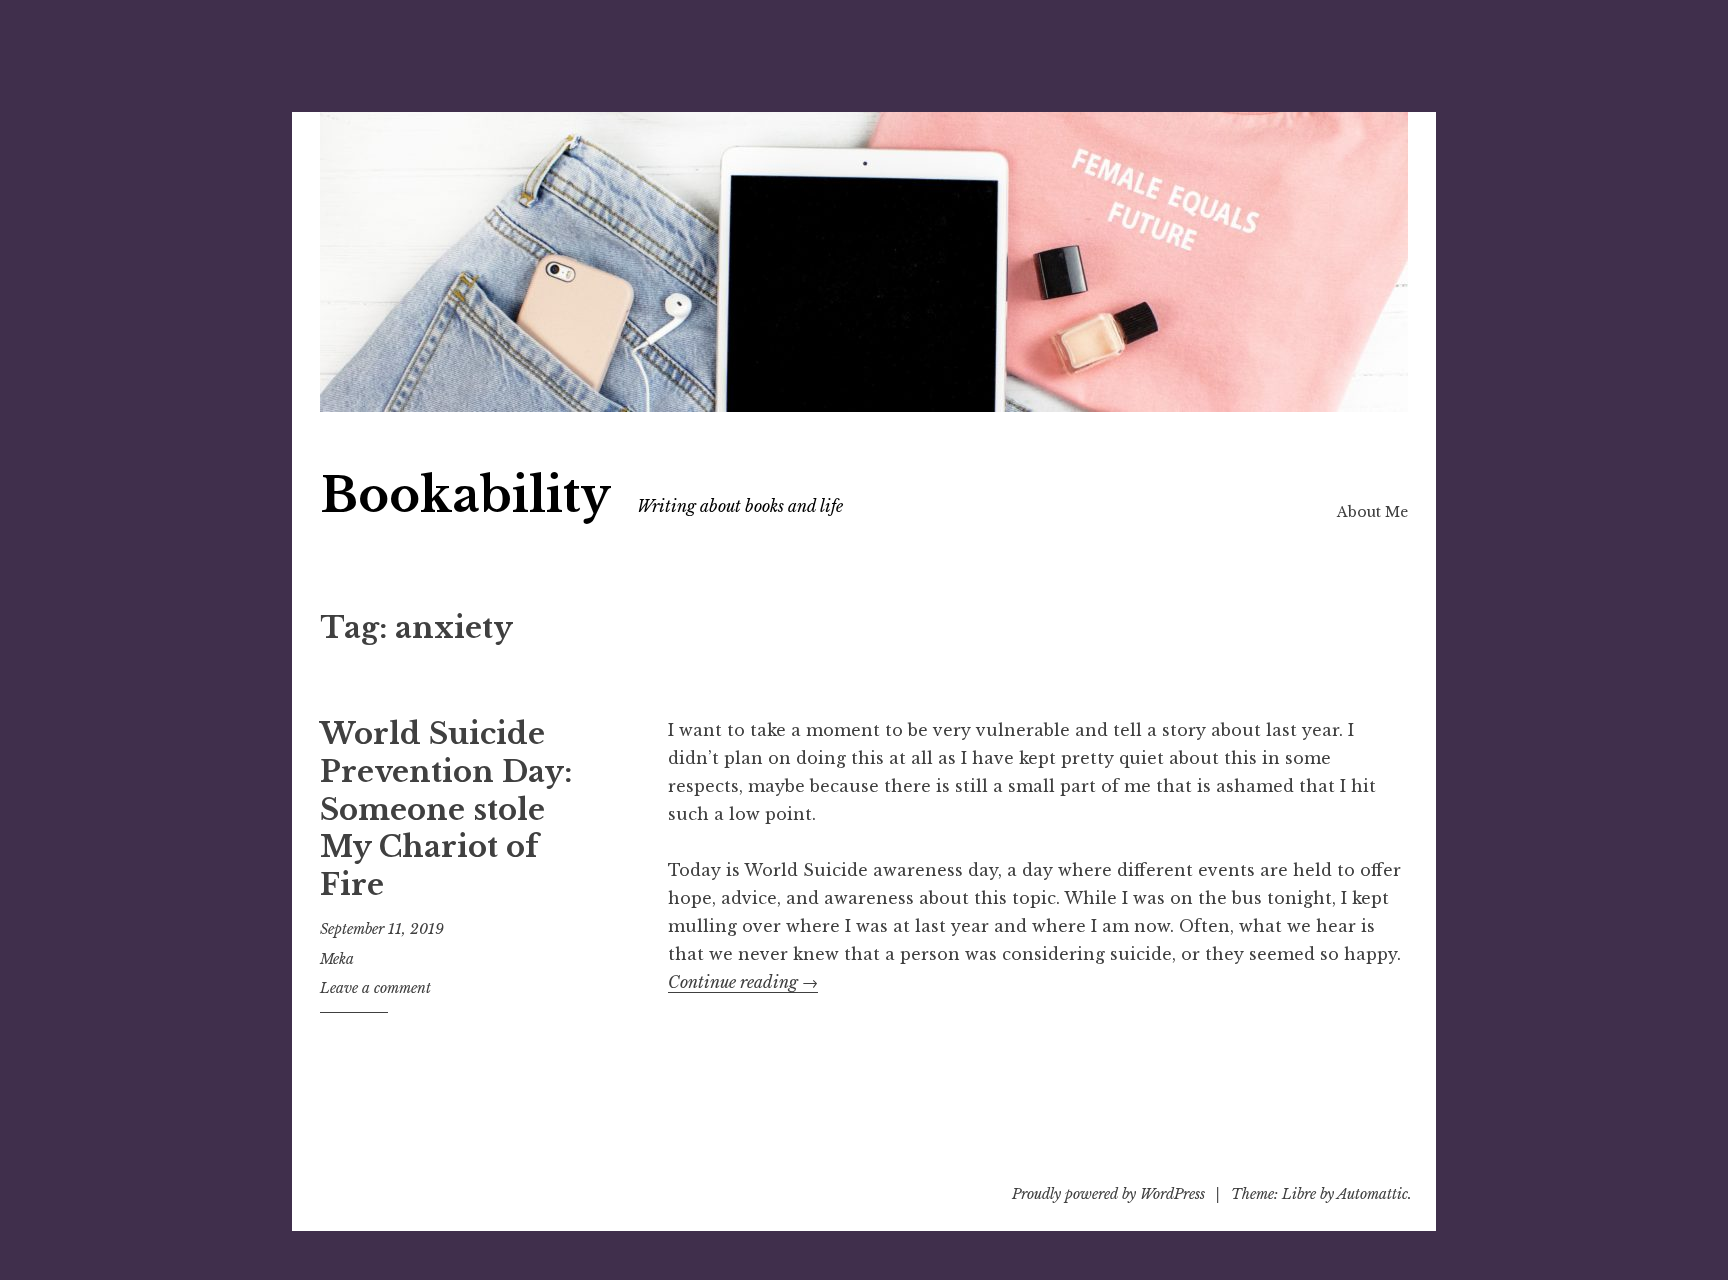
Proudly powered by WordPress (1108, 1194)
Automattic (1372, 1194)
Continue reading (743, 982)
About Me (1372, 512)
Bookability (465, 495)
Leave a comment (375, 988)
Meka (337, 959)
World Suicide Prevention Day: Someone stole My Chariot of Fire (446, 809)
